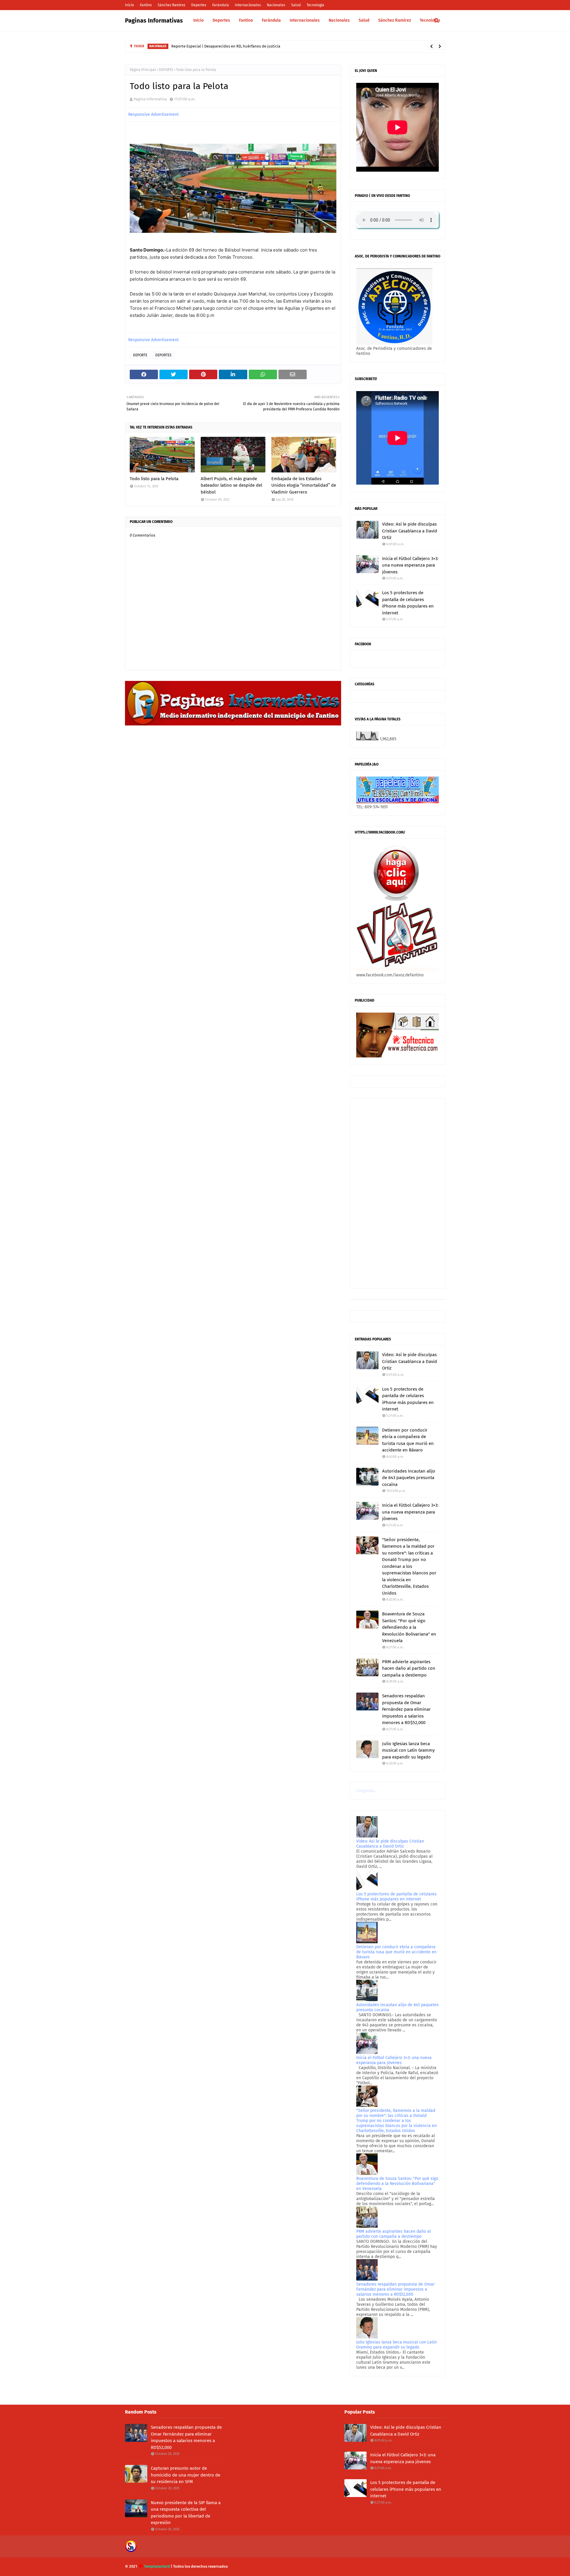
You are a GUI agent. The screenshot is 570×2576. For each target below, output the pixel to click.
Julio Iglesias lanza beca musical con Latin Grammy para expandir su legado (408, 1750)
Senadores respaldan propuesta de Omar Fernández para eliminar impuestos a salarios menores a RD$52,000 (406, 1709)
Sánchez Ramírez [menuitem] (395, 20)
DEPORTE (166, 70)
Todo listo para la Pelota (154, 479)
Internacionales (248, 5)
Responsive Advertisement (153, 114)
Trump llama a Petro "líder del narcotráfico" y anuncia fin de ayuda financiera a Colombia (257, 46)
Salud (296, 5)
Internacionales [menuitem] (305, 20)
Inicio (129, 5)
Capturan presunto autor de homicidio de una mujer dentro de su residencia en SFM (186, 2475)
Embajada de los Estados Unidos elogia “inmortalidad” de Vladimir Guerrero (304, 485)
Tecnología (315, 5)
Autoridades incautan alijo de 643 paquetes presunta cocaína (409, 1478)
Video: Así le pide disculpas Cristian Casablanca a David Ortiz (410, 531)
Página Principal (143, 70)
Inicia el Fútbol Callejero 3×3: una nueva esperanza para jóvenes (410, 565)
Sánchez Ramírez (171, 5)
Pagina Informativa (150, 99)
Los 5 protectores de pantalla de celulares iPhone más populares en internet (408, 603)
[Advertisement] (398, 1193)
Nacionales (276, 5)
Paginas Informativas (154, 20)
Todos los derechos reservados (200, 2566)
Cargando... (366, 1791)
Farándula (221, 5)
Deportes (199, 5)
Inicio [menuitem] (198, 20)
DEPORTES (163, 355)
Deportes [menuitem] (221, 20)
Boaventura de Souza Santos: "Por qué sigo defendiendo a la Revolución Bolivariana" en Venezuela (409, 1627)
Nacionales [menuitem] (339, 20)
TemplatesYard (157, 2566)
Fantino (146, 5)
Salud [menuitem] (364, 20)
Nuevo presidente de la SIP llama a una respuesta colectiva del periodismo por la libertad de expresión (186, 2513)
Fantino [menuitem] (246, 20)
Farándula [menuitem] (271, 20)
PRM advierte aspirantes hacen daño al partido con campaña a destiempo (409, 1668)
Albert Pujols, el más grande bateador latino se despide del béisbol (231, 485)
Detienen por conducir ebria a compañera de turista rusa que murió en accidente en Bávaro (408, 1440)
